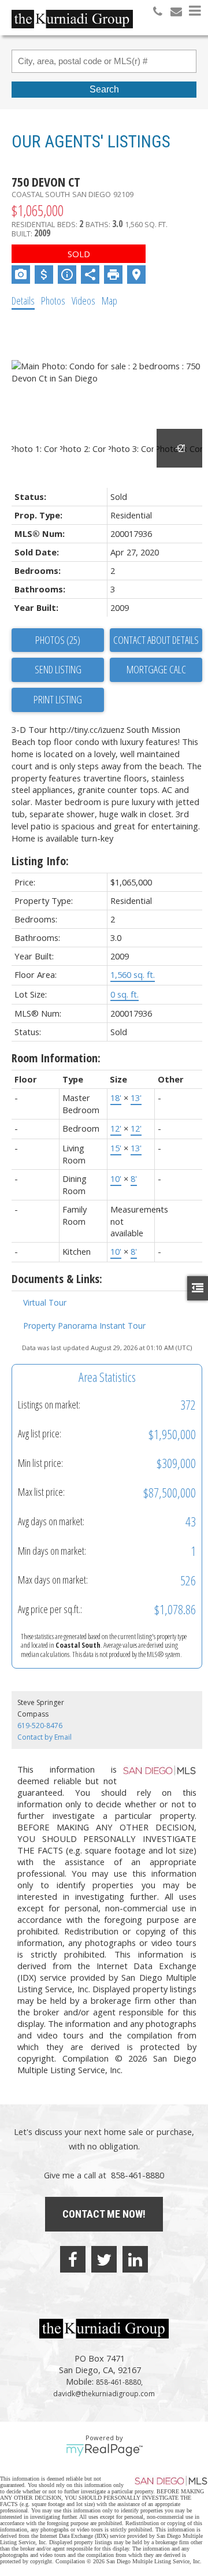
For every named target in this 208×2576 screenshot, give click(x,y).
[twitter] (104, 2259)
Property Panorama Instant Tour (84, 1326)
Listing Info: (40, 861)
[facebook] (73, 2259)
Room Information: (56, 1058)
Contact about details (156, 640)
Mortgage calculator (156, 670)
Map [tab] (109, 301)
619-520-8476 (40, 1726)
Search (104, 89)
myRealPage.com (104, 2450)
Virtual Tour (45, 1302)
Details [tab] (23, 301)
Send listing (58, 669)
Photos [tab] (53, 301)
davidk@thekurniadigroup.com (104, 2394)
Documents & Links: (57, 1279)
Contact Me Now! (104, 2214)
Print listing (58, 699)
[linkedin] (135, 2259)
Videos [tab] (83, 301)
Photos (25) (58, 640)
